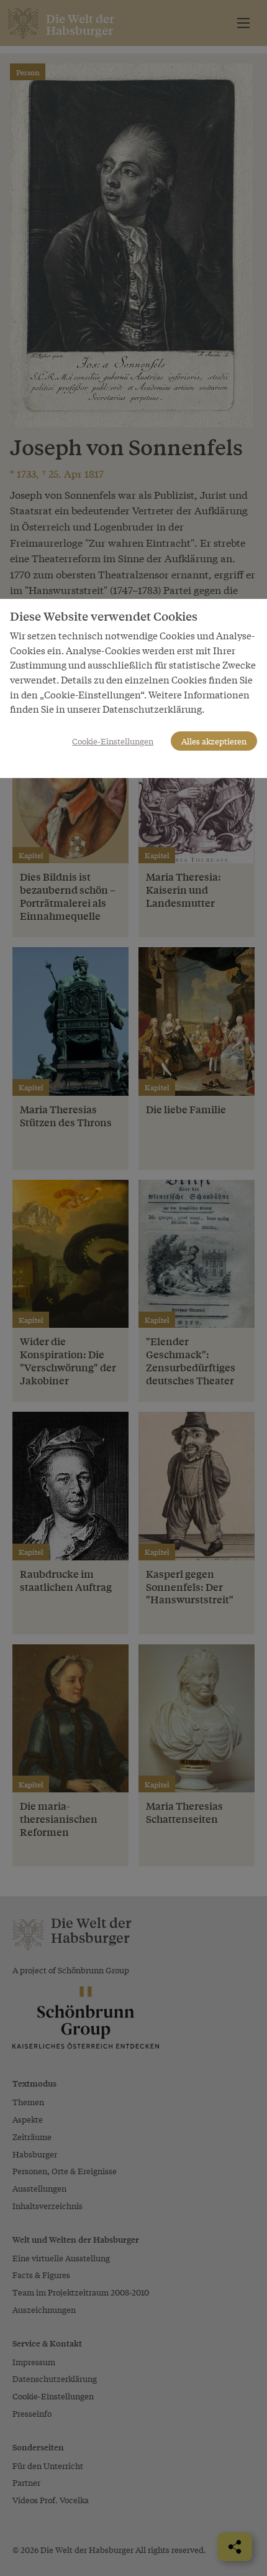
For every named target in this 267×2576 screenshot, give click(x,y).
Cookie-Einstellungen (113, 741)
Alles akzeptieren (214, 741)
